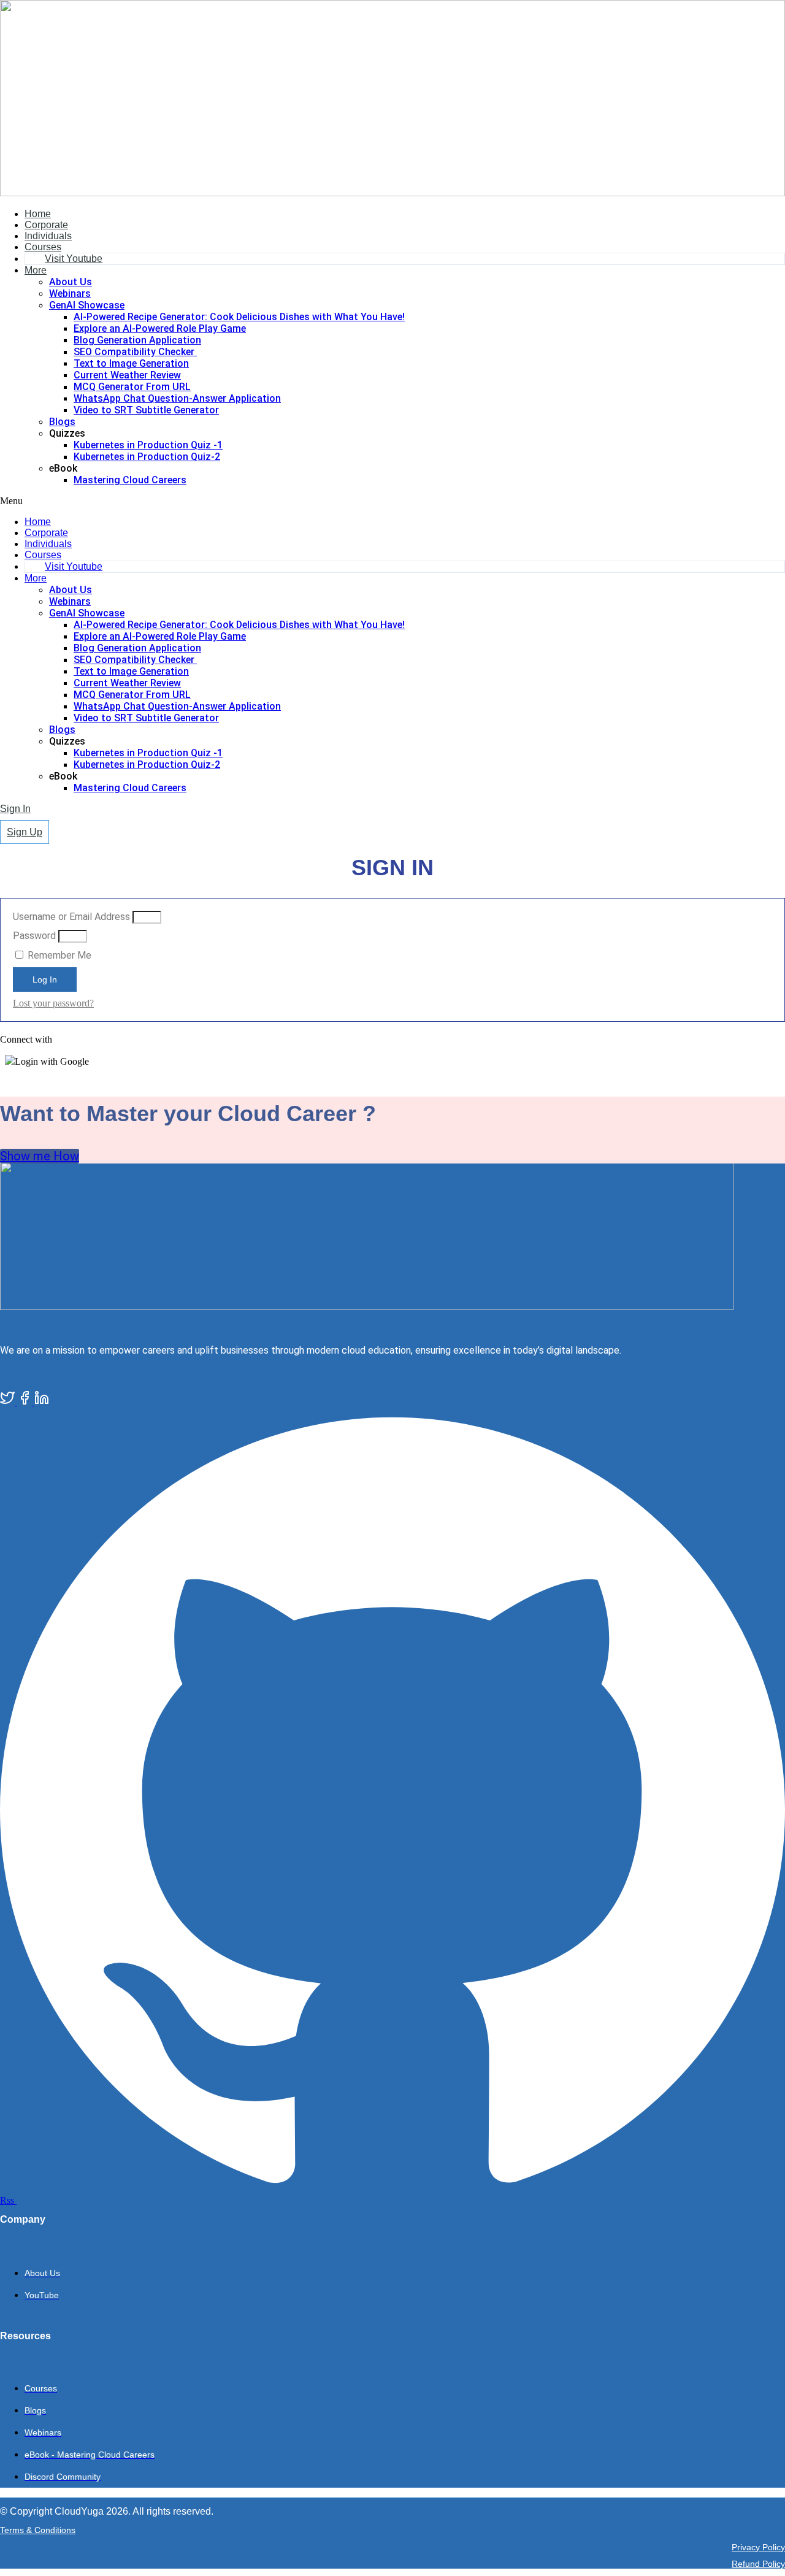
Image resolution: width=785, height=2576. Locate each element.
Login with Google (52, 1061)
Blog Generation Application (137, 340)
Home (38, 214)
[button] (392, 501)
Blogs (62, 422)
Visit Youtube (74, 259)
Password (34, 936)
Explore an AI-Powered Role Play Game (160, 328)
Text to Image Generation (131, 363)
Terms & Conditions (38, 2530)
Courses (43, 247)
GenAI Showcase (87, 305)
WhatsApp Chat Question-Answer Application (177, 398)
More (36, 270)
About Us (71, 282)
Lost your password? (53, 1003)
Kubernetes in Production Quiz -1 (148, 445)
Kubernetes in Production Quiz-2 (147, 457)
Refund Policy (758, 2564)
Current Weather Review (127, 375)
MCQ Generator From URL (132, 387)
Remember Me (58, 955)
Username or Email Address (71, 917)
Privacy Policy (758, 2547)
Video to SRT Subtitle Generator (146, 410)
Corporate (46, 225)
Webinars (70, 293)
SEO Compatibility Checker (135, 352)
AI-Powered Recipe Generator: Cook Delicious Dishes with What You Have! (239, 317)
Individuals (48, 236)
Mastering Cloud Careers (130, 480)
